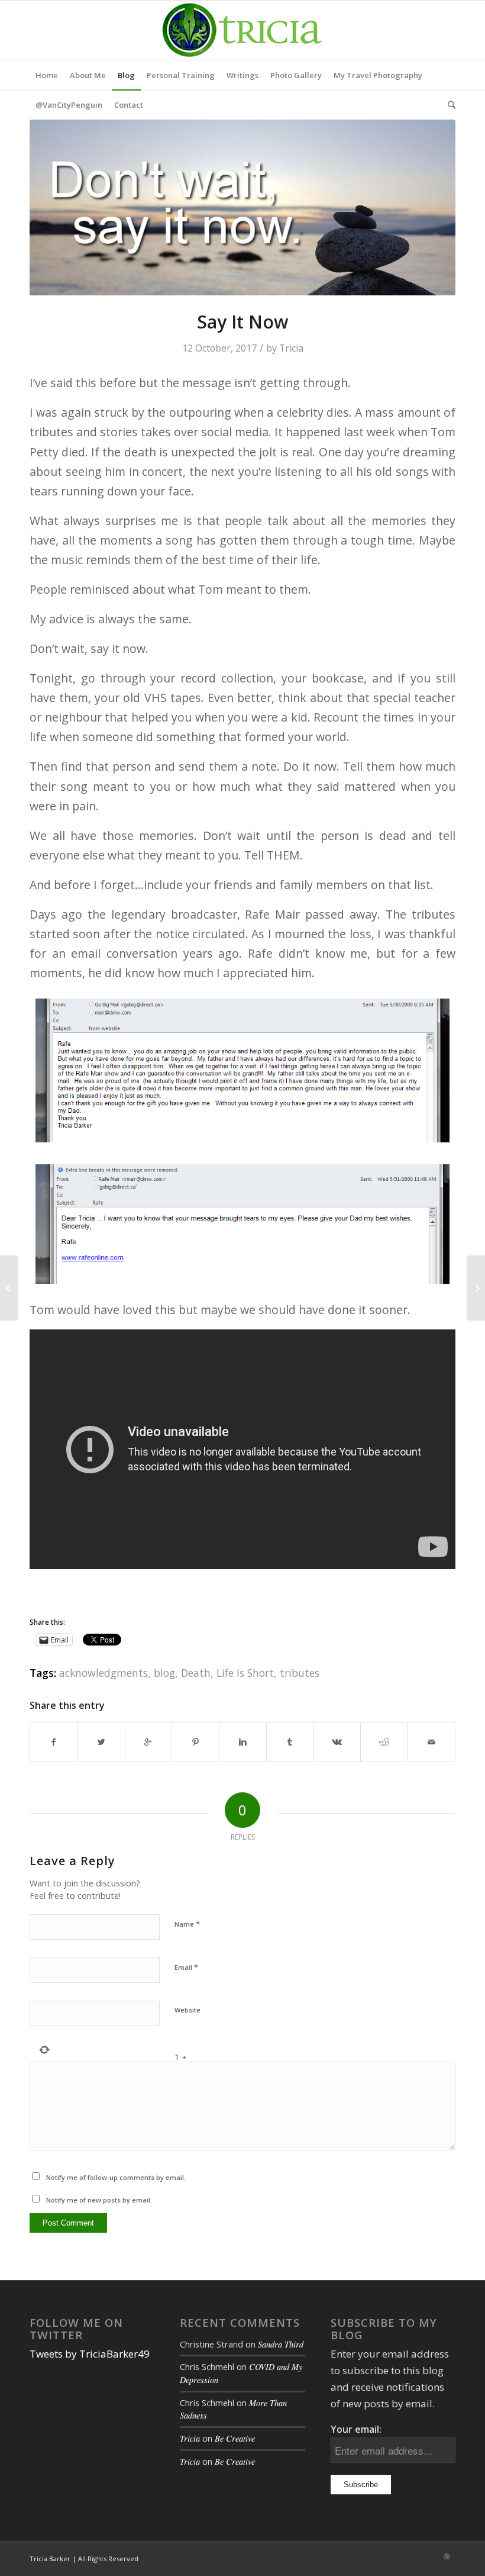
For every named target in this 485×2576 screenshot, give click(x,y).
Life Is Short (245, 1673)
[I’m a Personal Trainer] (9, 1288)
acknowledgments (104, 1673)
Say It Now (242, 322)
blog (164, 1673)
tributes (300, 1673)
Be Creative (235, 2438)
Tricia (291, 348)
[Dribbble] (447, 2556)
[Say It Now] (242, 207)
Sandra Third (281, 2344)
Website (187, 2010)
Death (196, 1673)
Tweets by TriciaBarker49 (90, 2354)
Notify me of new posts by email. (99, 2200)
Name (187, 1924)
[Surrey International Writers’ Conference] (476, 1288)
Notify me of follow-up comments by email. (116, 2177)
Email (186, 1967)
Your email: (356, 2429)
